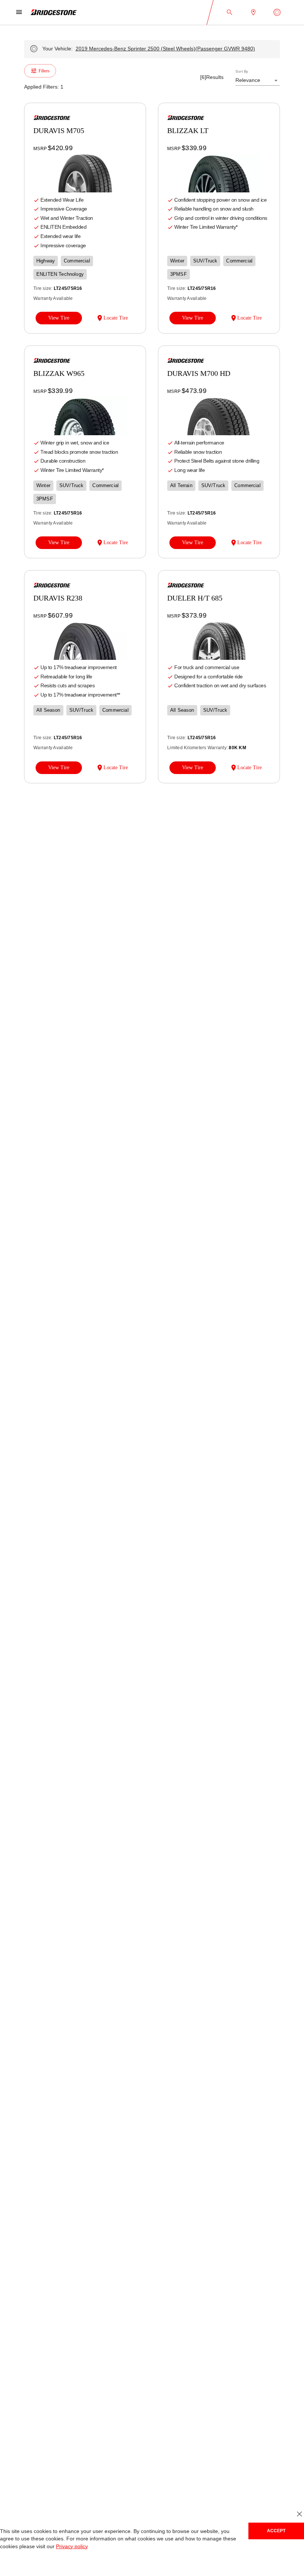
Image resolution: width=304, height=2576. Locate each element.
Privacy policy (70, 2547)
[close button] (299, 2514)
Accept (276, 2531)
